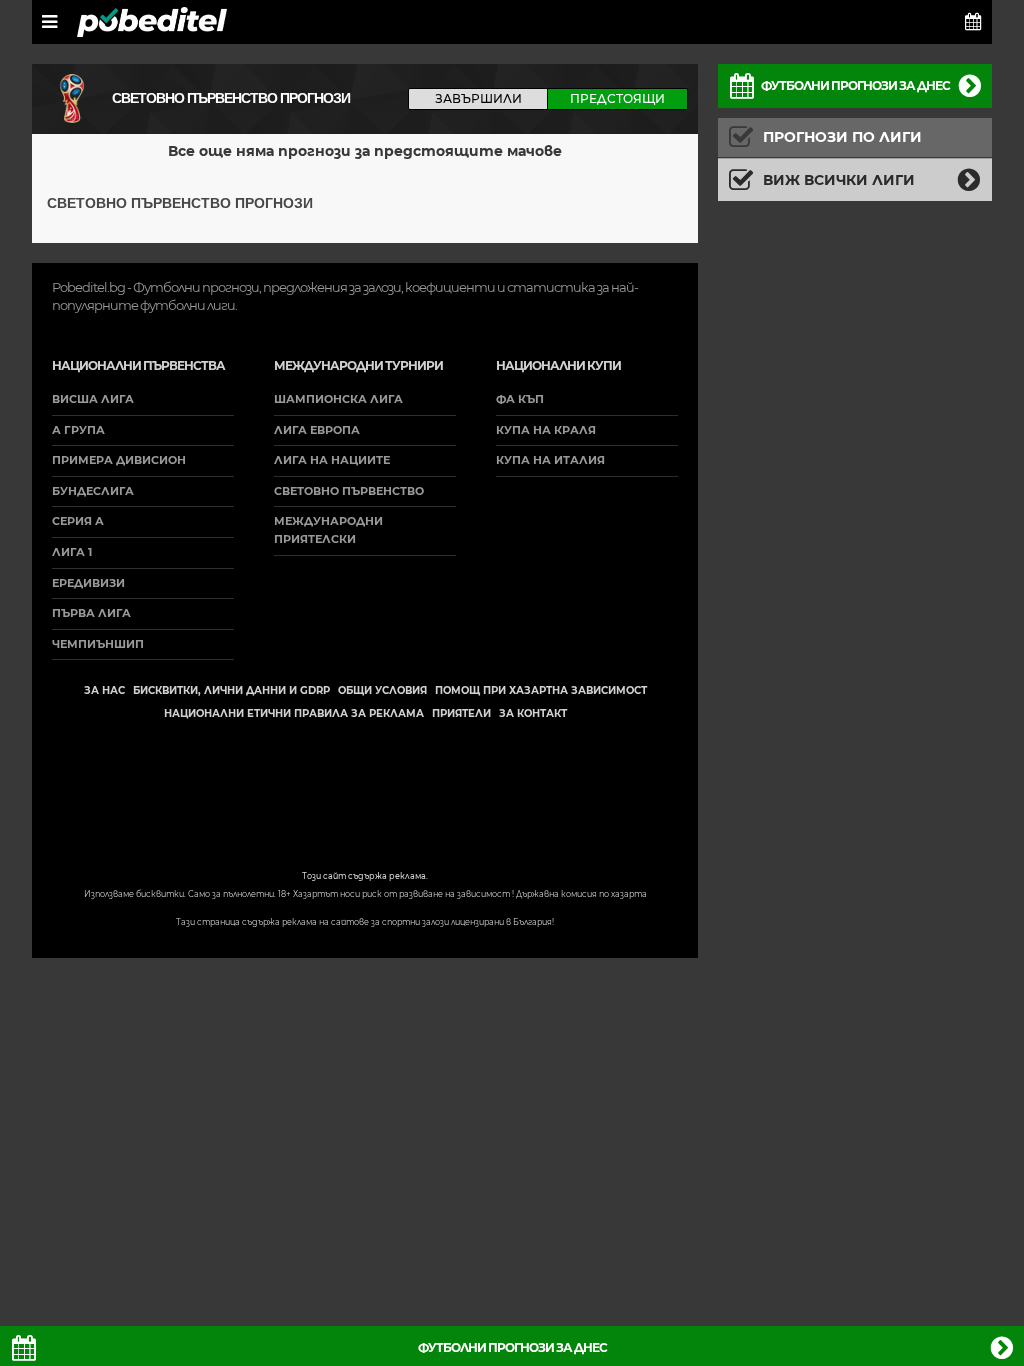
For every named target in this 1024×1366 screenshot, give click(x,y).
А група (78, 430)
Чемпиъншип (98, 644)
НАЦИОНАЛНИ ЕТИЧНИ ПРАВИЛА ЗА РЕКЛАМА (294, 713)
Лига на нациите (332, 460)
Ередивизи (88, 583)
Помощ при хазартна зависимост (541, 690)
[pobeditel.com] (152, 22)
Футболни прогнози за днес (855, 85)
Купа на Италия (550, 460)
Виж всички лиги (839, 180)
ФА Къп (520, 399)
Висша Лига (93, 399)
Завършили (478, 98)
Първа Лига (91, 613)
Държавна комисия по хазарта (581, 894)
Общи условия (382, 690)
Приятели (461, 713)
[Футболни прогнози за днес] (973, 22)
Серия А (78, 521)
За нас (104, 690)
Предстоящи (617, 98)
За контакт (533, 713)
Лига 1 (72, 552)
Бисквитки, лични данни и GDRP (231, 690)
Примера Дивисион (119, 460)
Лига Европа (317, 430)
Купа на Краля (546, 430)
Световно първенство (349, 491)
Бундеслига (93, 491)
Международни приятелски (328, 530)
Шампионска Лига (338, 399)
